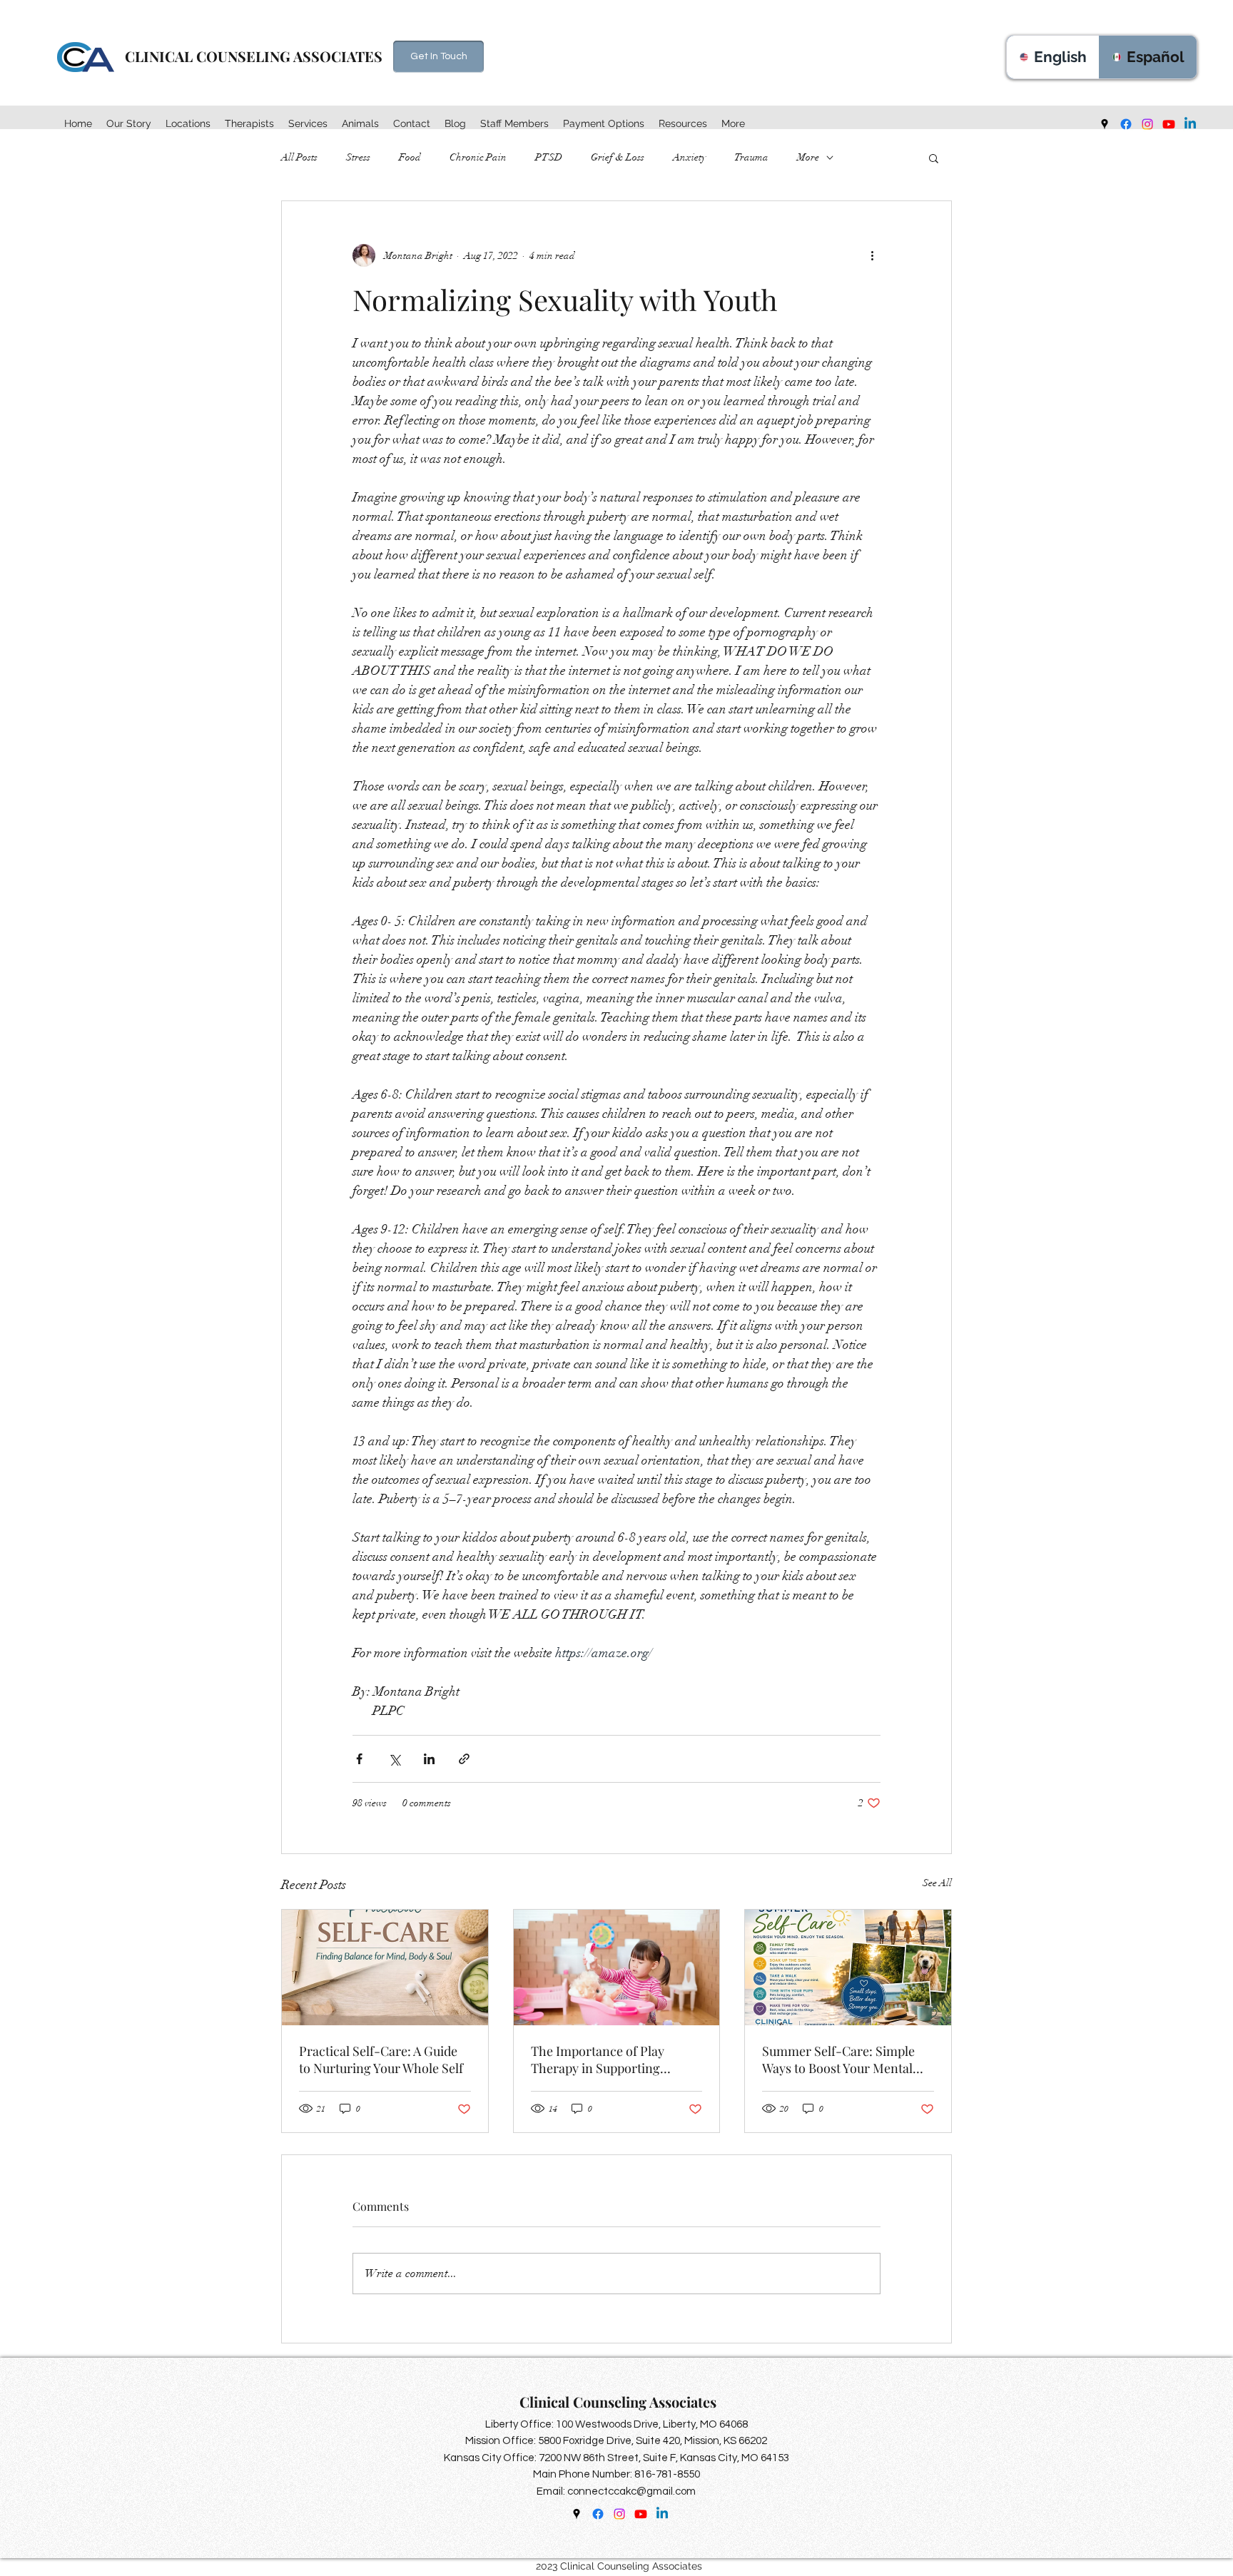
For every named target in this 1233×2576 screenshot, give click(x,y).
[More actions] (872, 255)
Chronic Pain (478, 157)
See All (937, 1883)
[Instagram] (1147, 124)
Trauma (751, 157)
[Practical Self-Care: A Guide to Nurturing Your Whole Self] (385, 1967)
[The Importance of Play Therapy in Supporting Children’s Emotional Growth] (617, 1967)
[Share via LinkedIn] (429, 1759)
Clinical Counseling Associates (620, 2402)
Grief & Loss (618, 157)
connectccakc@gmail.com (631, 2491)
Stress (358, 157)
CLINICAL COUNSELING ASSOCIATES (255, 56)
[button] (188, 123)
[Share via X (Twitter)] (394, 1759)
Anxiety (689, 157)
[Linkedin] (1190, 124)
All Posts (299, 157)
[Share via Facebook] (359, 1759)
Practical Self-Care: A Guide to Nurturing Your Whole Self (381, 2060)
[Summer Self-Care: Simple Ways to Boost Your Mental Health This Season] (848, 1967)
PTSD (549, 157)
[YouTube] (1169, 124)
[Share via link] (464, 1759)
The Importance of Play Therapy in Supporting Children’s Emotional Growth (615, 2060)
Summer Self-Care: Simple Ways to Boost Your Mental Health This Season (838, 2060)
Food (410, 157)
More (808, 157)
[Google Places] (1105, 124)
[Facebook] (1126, 124)
